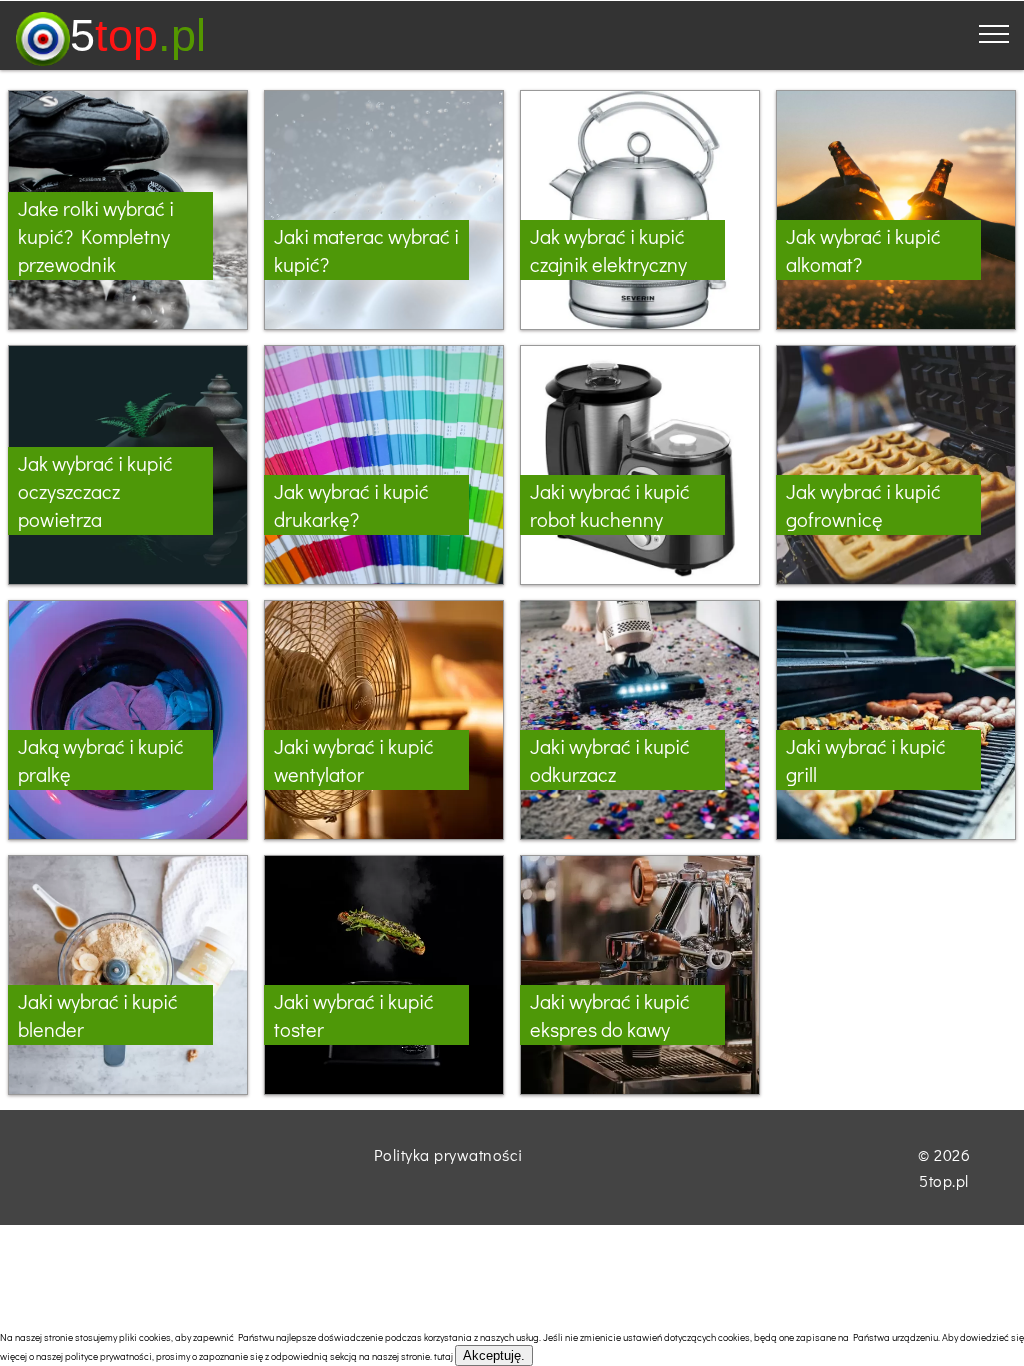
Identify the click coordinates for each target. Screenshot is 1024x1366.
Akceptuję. (494, 1355)
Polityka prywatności (448, 1154)
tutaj (443, 1356)
